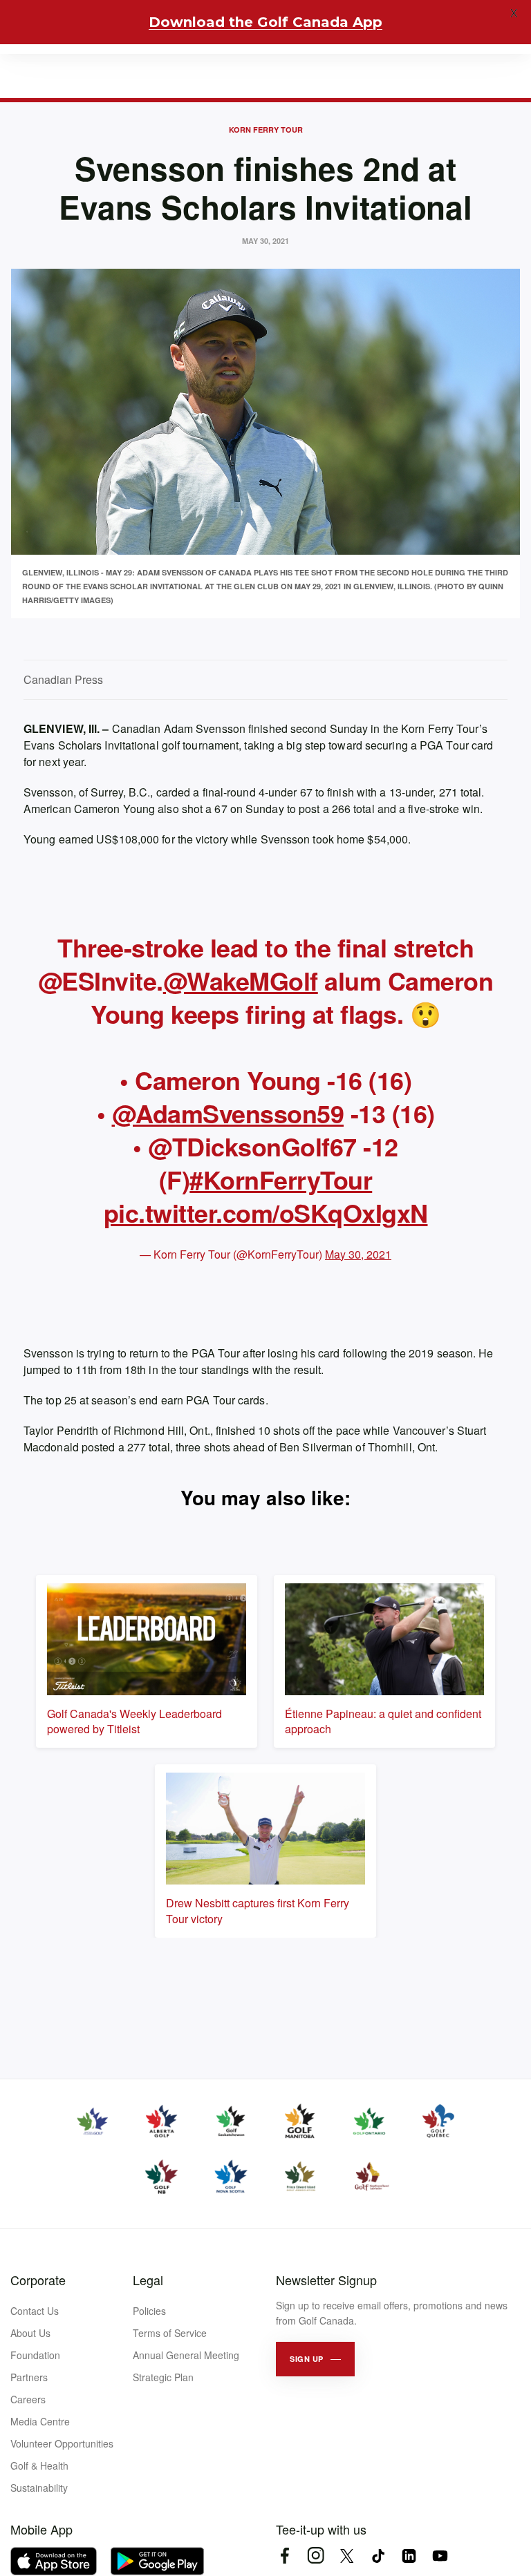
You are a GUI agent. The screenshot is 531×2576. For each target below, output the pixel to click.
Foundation (35, 2355)
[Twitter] (347, 2556)
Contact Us (35, 2311)
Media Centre (40, 2421)
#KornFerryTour (281, 1179)
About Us (30, 2333)
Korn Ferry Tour (266, 130)
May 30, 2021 (358, 1254)
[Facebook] (285, 2556)
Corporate (38, 2280)
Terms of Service (170, 2333)
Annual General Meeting (186, 2355)
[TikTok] (378, 2556)
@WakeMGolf (241, 980)
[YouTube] (440, 2556)
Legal (148, 2280)
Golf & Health (39, 2465)
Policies (149, 2311)
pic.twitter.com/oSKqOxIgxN (266, 1212)
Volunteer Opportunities (62, 2443)
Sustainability (39, 2488)
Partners (29, 2377)
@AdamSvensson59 (228, 1113)
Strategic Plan (163, 2377)
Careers (28, 2399)
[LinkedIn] (409, 2556)
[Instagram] (316, 2556)
